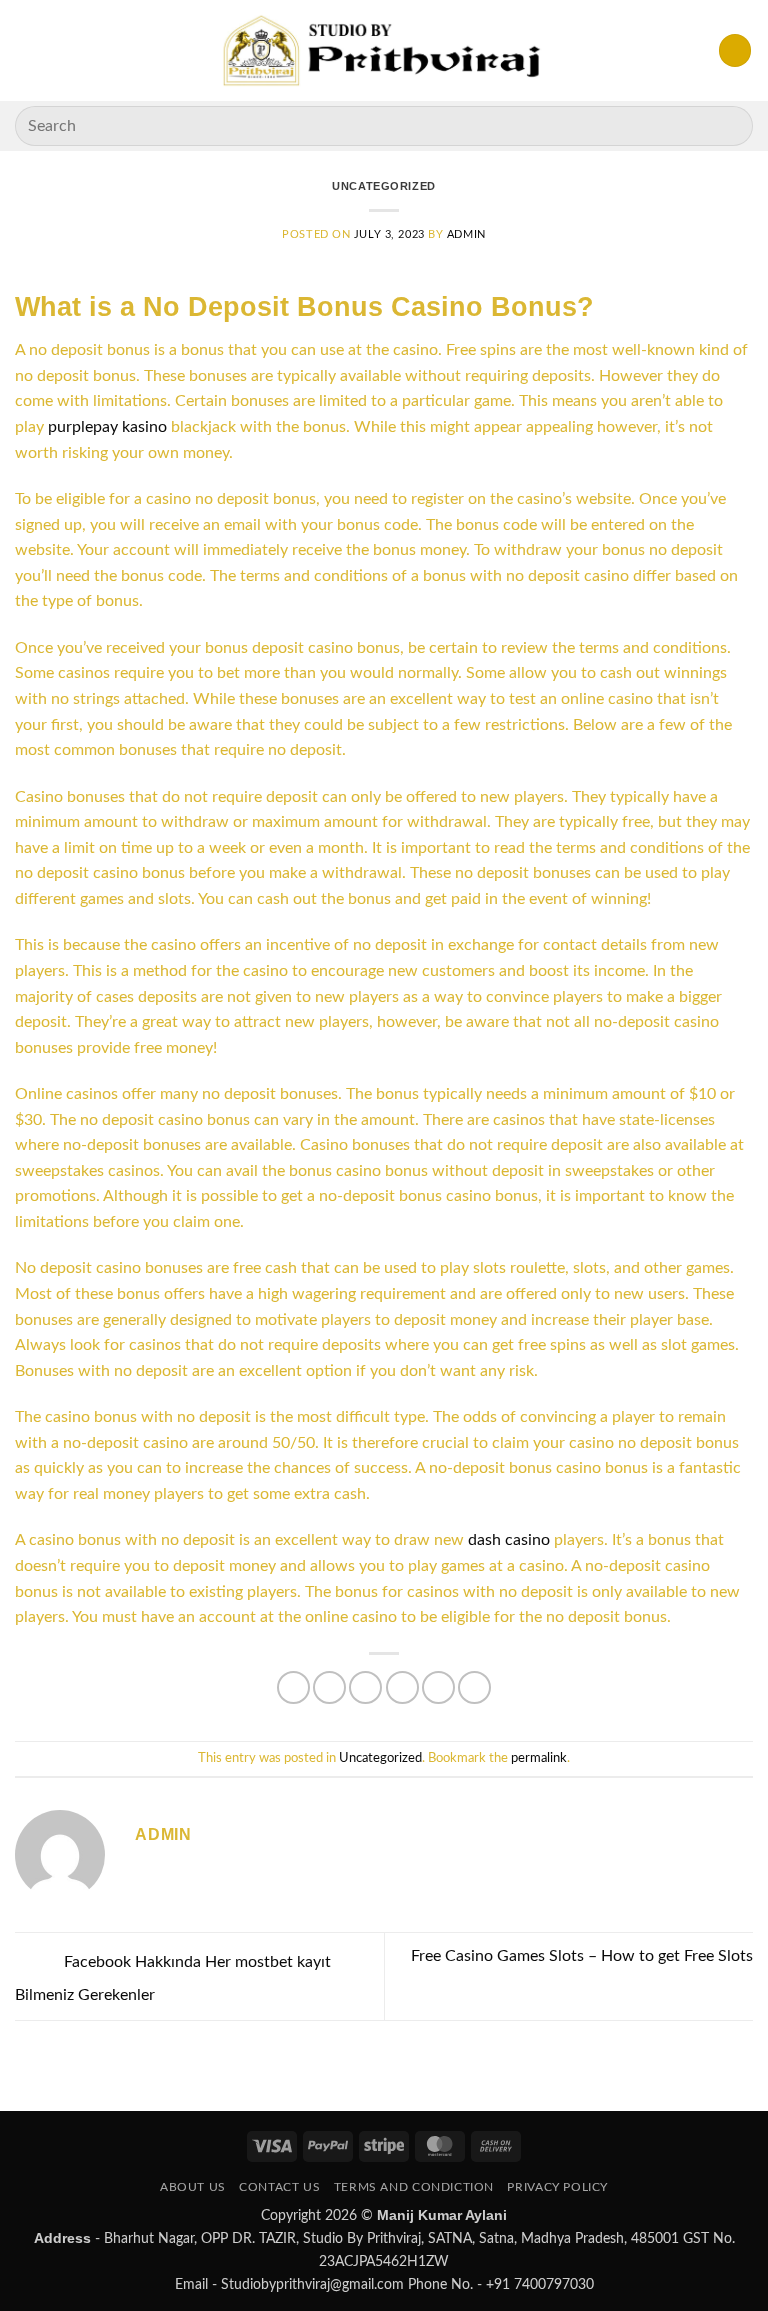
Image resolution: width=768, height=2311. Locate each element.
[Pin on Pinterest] (438, 1687)
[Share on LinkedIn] (474, 1687)
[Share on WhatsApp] (293, 1687)
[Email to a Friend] (402, 1687)
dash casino (509, 1540)
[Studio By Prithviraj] (384, 50)
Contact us (279, 2187)
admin (466, 234)
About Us (193, 2187)
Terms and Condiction (414, 2187)
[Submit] (729, 125)
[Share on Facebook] (329, 1687)
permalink (539, 1758)
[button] (27, 50)
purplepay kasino (107, 427)
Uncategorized (383, 186)
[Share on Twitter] (365, 1687)
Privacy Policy (557, 2187)
